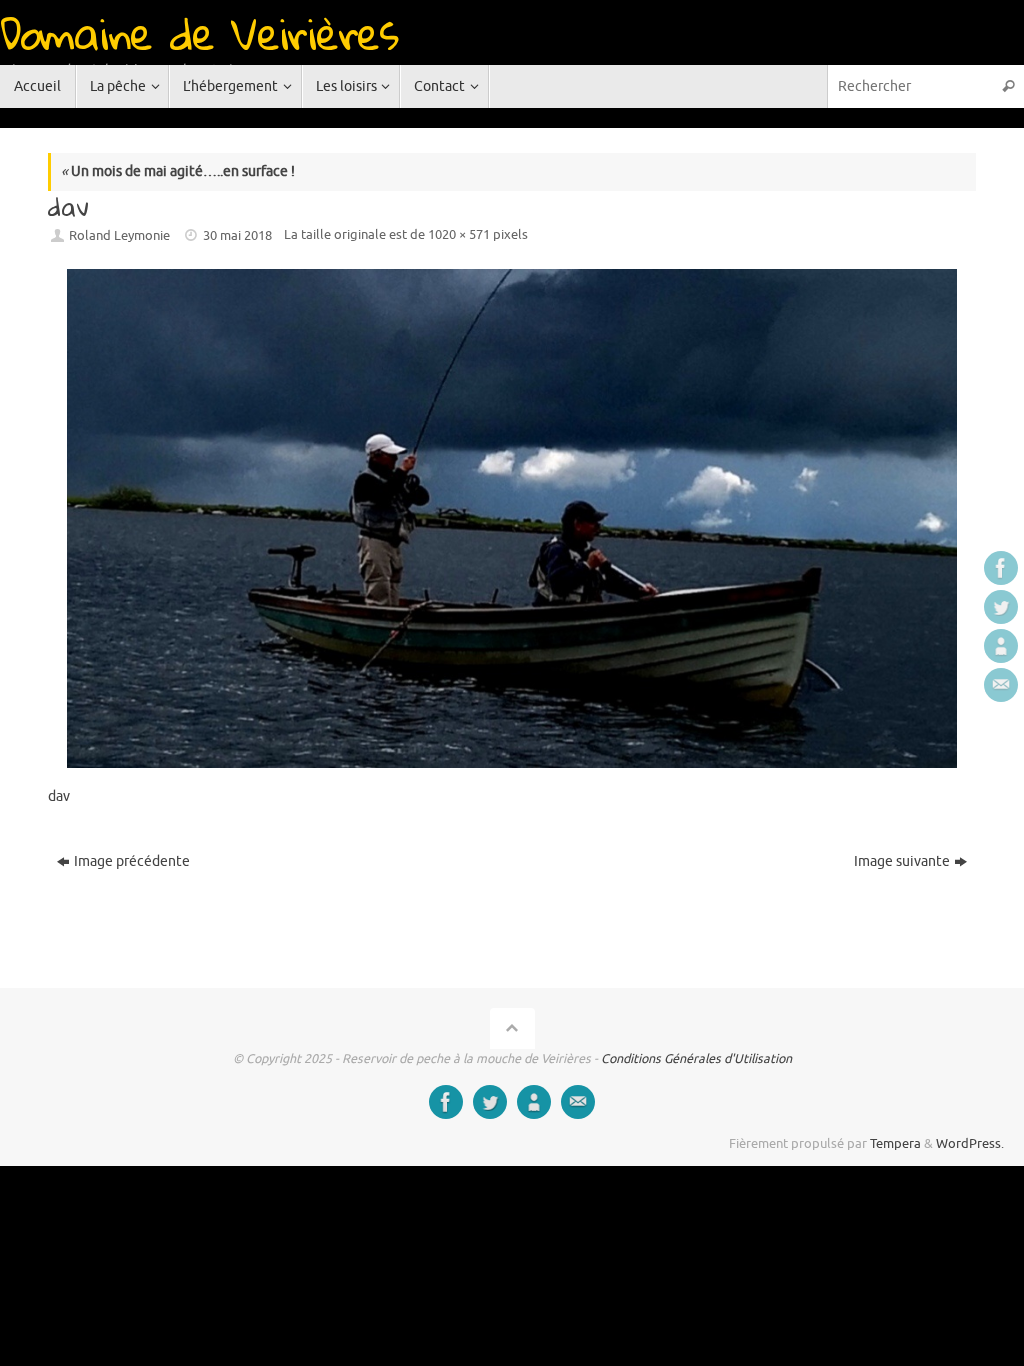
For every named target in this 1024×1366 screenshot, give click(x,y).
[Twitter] (1001, 607)
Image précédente (132, 861)
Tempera (895, 1144)
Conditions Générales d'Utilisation (696, 1059)
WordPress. (970, 1144)
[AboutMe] (1001, 646)
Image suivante (902, 861)
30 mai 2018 (237, 236)
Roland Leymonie (119, 236)
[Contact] (1001, 685)
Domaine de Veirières (199, 33)
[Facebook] (1001, 568)
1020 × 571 (459, 235)
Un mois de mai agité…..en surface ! (178, 171)
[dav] (512, 518)
